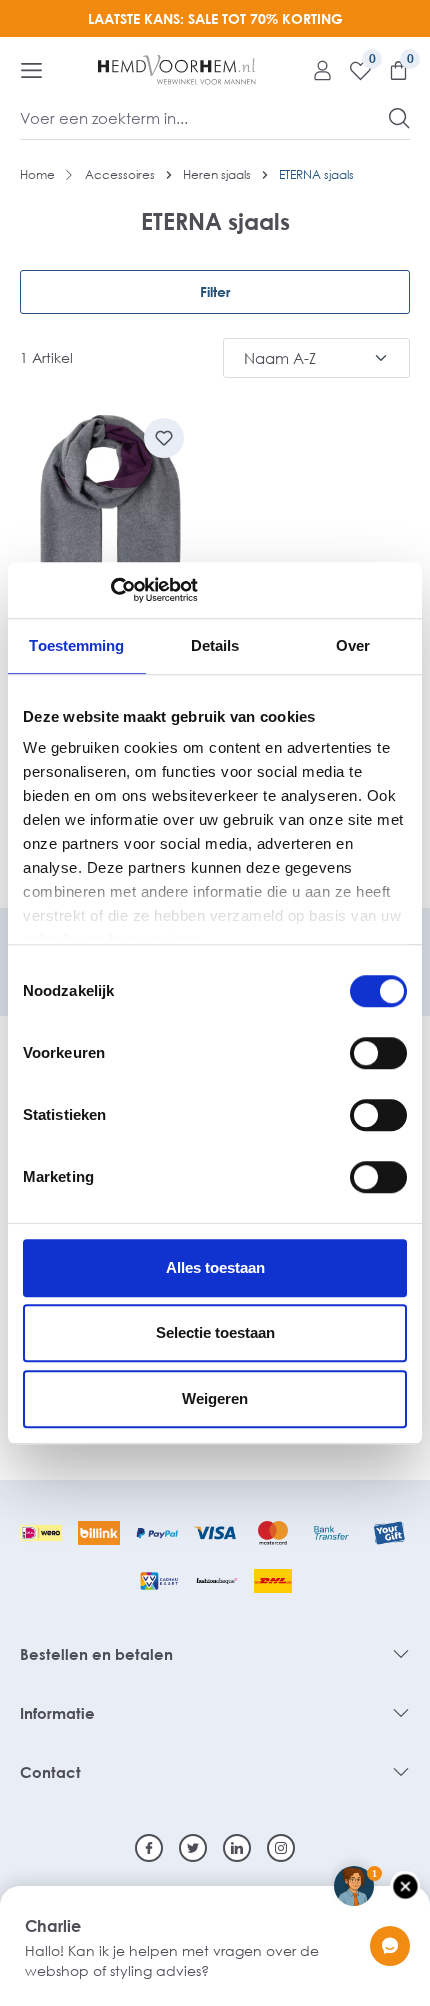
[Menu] (31, 70)
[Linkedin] (237, 1848)
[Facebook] (149, 1848)
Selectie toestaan (215, 1332)
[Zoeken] (399, 118)
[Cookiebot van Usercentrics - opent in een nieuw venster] (110, 590)
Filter (215, 291)
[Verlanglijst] (353, 70)
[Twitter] (193, 1848)
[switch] (378, 1053)
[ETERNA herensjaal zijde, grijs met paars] (110, 530)
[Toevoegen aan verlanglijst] (164, 438)
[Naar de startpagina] (177, 70)
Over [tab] (353, 645)
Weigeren (215, 1398)
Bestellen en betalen (96, 1654)
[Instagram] (281, 1848)
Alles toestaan (215, 1267)
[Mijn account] (315, 70)
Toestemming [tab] (76, 645)
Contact (50, 1772)
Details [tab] (215, 645)
